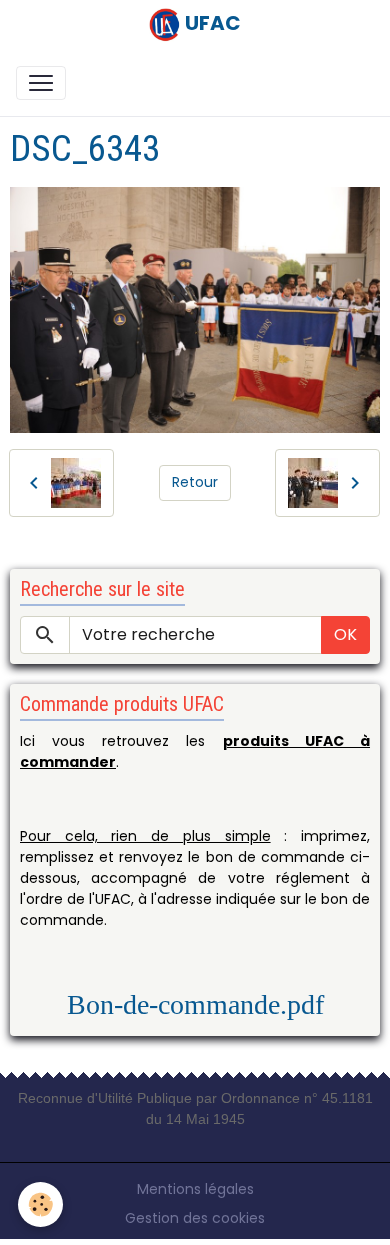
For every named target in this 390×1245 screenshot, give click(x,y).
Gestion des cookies (195, 1218)
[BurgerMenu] (41, 83)
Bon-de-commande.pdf (195, 1004)
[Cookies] (40, 1204)
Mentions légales (195, 1189)
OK (345, 634)
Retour (195, 482)
